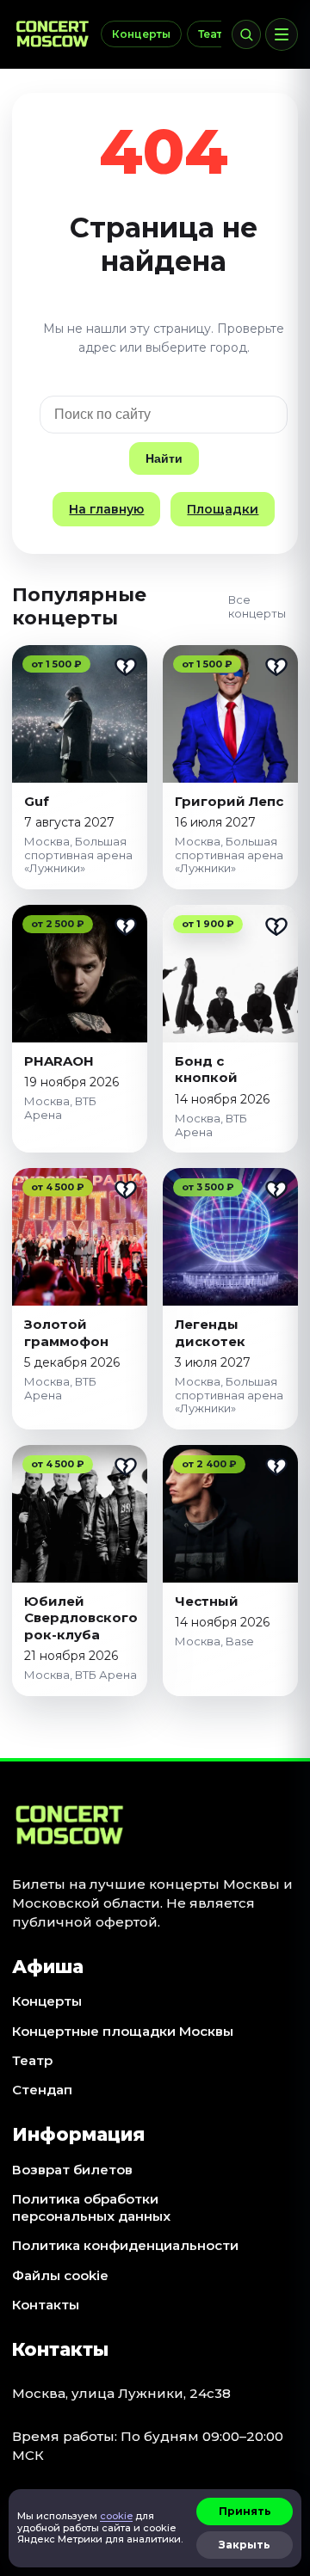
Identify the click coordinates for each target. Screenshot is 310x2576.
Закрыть (245, 2545)
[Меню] (282, 34)
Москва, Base (214, 1641)
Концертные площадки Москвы (123, 2031)
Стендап (42, 2090)
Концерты (141, 34)
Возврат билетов (72, 2170)
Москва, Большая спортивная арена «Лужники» (78, 855)
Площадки (223, 509)
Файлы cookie (60, 2275)
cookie (116, 2516)
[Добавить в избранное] (126, 667)
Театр (214, 34)
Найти (164, 458)
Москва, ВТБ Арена (60, 1108)
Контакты (46, 2305)
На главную (106, 509)
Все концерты (257, 606)
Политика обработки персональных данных (91, 2207)
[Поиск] (246, 34)
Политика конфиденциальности (125, 2245)
